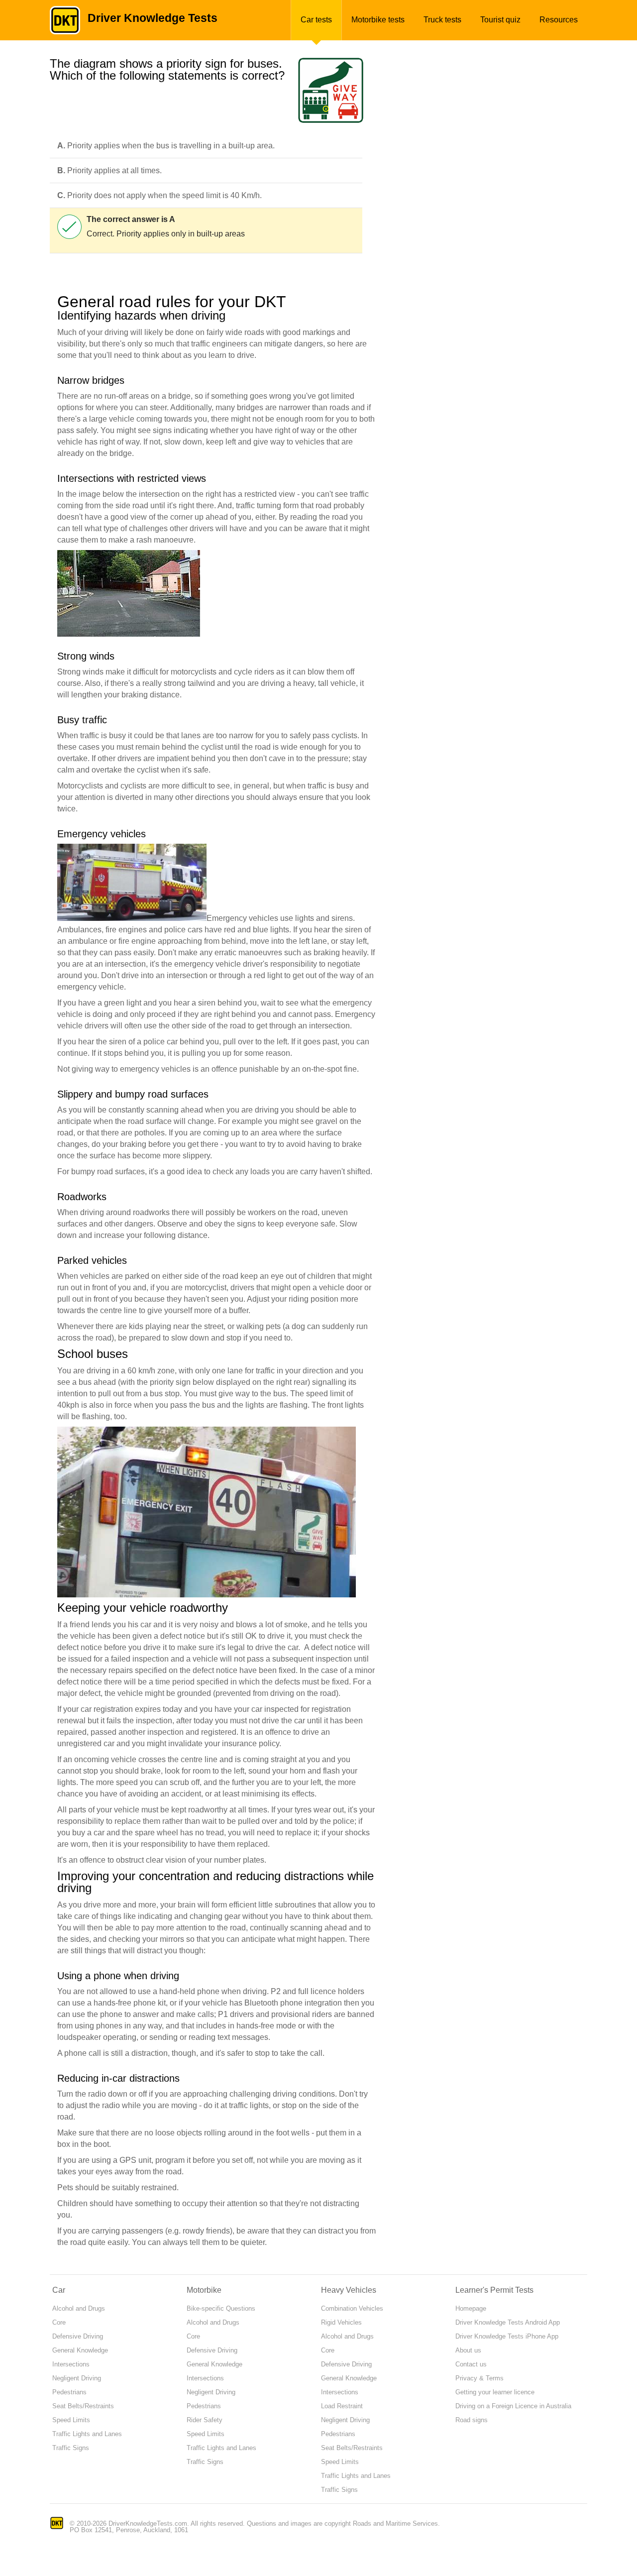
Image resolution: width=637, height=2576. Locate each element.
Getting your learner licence (495, 2392)
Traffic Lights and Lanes (87, 2434)
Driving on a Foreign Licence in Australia (513, 2406)
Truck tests (442, 20)
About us (468, 2350)
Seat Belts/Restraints (83, 2406)
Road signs (472, 2420)
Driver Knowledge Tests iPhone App (507, 2336)
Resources (559, 20)
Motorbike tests (378, 20)
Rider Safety (205, 2420)
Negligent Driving (77, 2378)
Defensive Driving (78, 2336)
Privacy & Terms (479, 2378)
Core (59, 2322)
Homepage (471, 2308)
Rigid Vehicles (341, 2322)
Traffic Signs (71, 2448)
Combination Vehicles (352, 2308)
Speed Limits (71, 2420)
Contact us (471, 2364)
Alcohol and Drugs (79, 2308)
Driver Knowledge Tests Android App (508, 2322)
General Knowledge (80, 2350)
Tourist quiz (500, 20)
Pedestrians (69, 2392)
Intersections (71, 2364)
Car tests (316, 20)
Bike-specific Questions (221, 2308)
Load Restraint (342, 2406)
